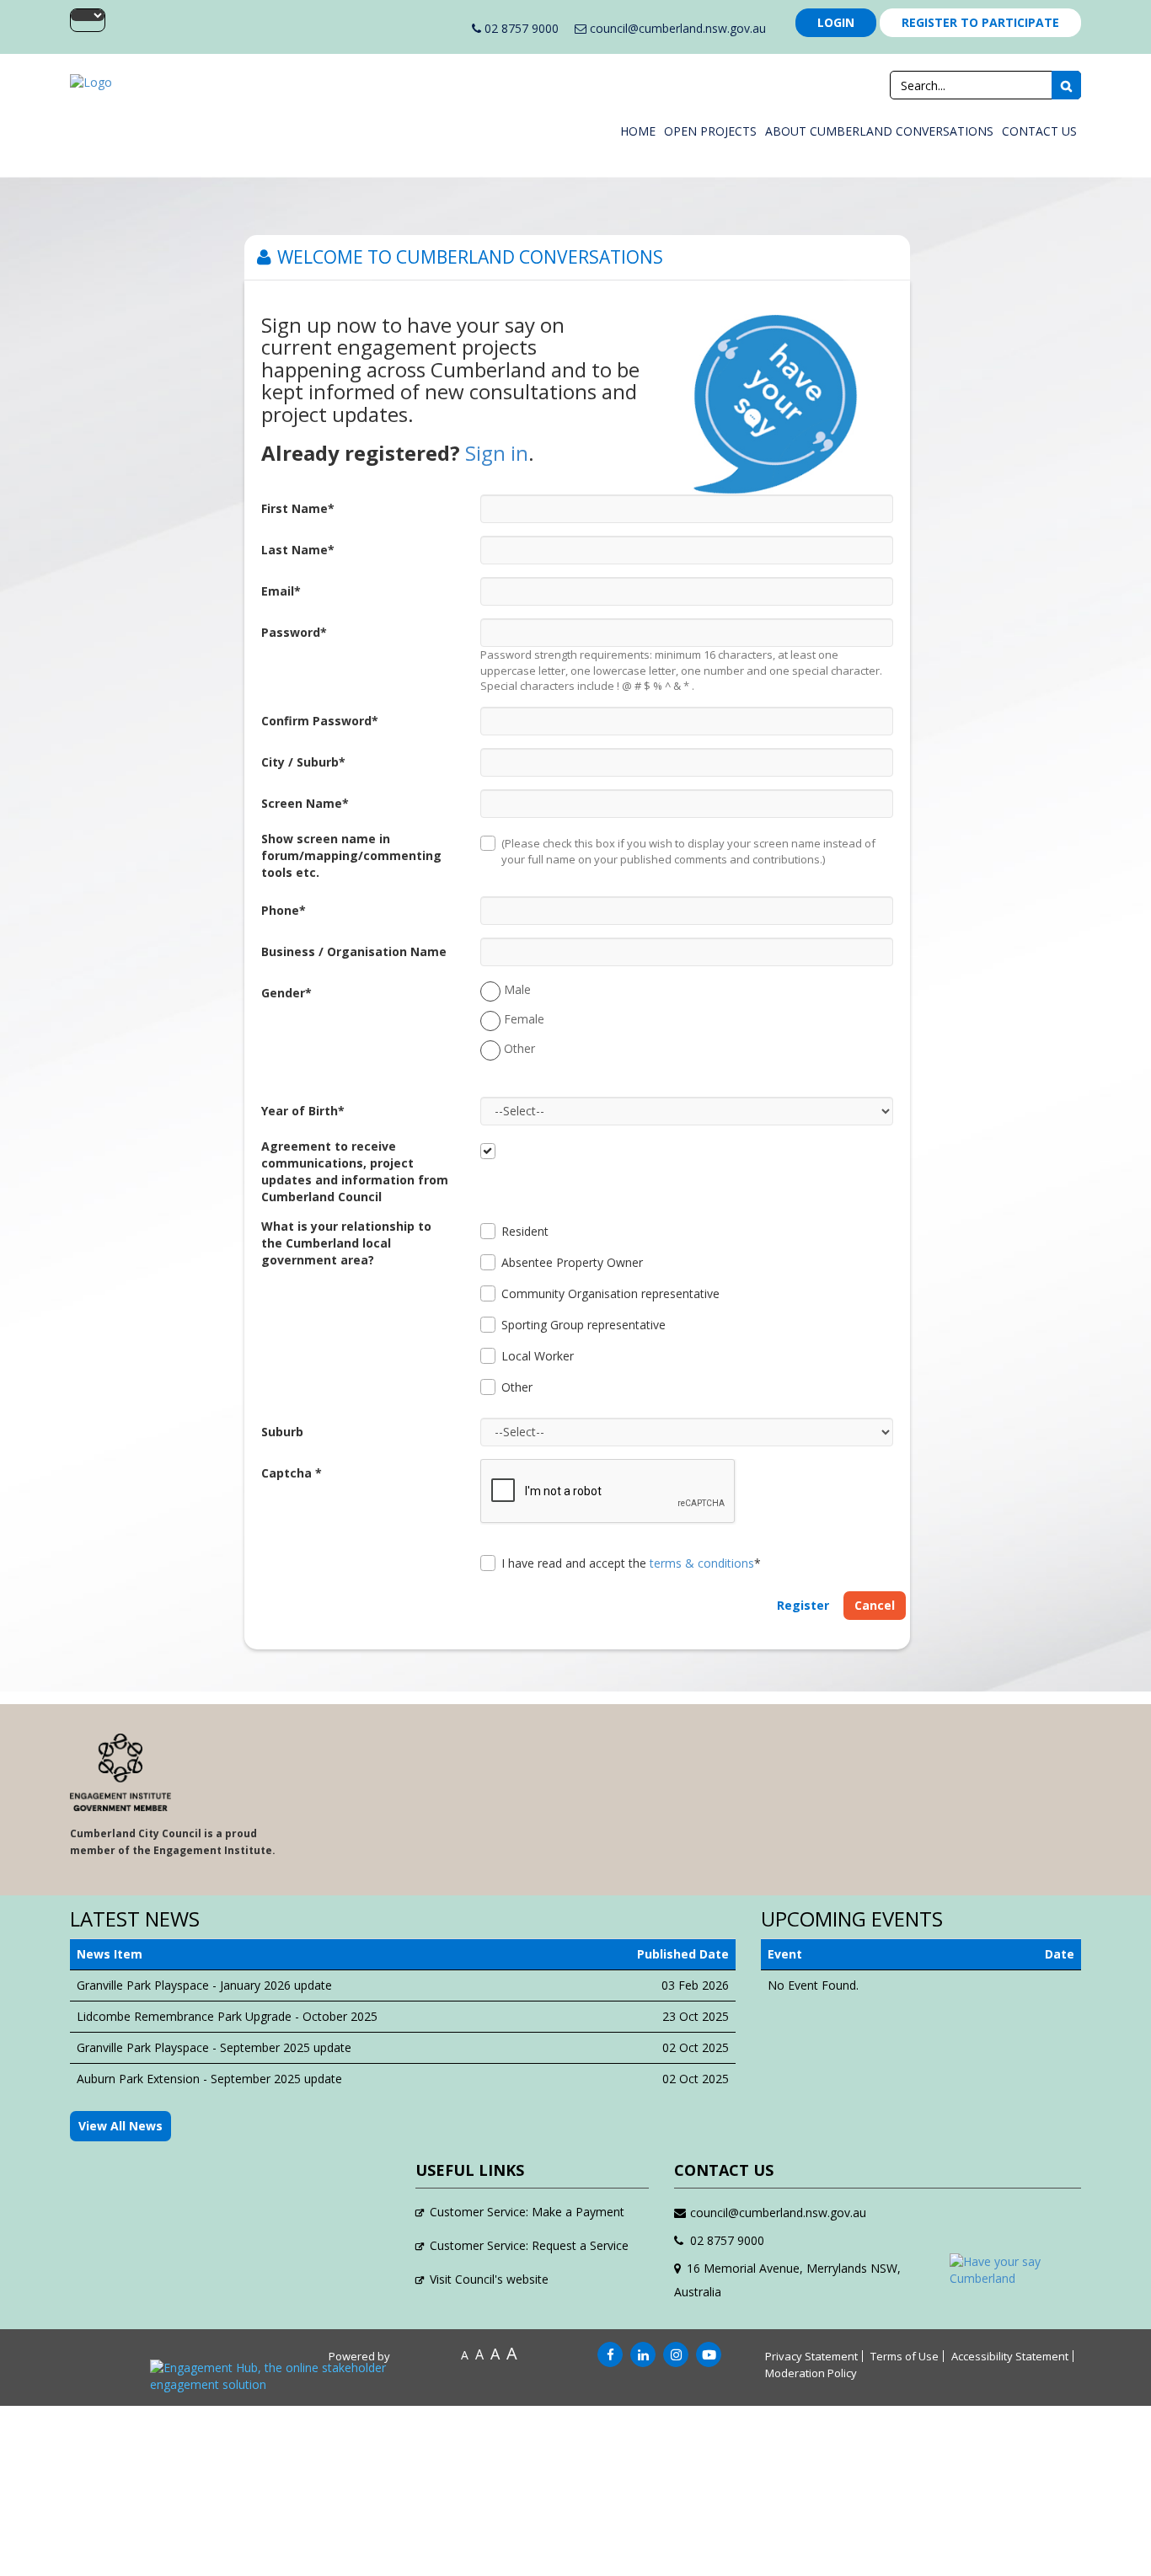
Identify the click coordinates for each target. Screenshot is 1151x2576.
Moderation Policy (811, 2373)
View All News (120, 2126)
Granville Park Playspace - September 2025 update (214, 2047)
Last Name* (298, 550)
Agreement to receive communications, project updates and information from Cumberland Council (355, 1171)
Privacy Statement (811, 2356)
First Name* (298, 508)
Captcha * (292, 1473)
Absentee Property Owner (572, 1262)
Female (524, 1019)
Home (638, 131)
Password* (294, 632)
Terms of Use (905, 2356)
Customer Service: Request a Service (529, 2245)
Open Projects (710, 131)
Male (517, 989)
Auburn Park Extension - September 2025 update (209, 2079)
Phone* (284, 910)
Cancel (875, 1605)
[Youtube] (709, 2355)
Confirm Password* (320, 721)
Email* (281, 591)
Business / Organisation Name (354, 951)
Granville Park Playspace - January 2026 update (204, 1985)
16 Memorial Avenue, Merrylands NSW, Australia (787, 2280)
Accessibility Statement (1010, 2356)
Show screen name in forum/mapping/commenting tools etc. (351, 855)
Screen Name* (305, 803)
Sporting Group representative (584, 1325)
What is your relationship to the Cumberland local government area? (346, 1243)
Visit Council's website (489, 2279)
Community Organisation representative (610, 1293)
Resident (525, 1231)
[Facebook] (610, 2355)
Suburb (282, 1432)
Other (519, 1048)
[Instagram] (676, 2355)
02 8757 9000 (520, 28)
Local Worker (538, 1356)
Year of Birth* (303, 1111)
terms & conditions (702, 1563)
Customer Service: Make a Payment (527, 2212)
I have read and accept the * (631, 1563)
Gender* (286, 993)
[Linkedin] (643, 2355)
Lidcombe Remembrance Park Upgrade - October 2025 (227, 2016)
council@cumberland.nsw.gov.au (676, 28)
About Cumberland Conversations (879, 131)
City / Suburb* (303, 762)
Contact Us (1039, 131)
